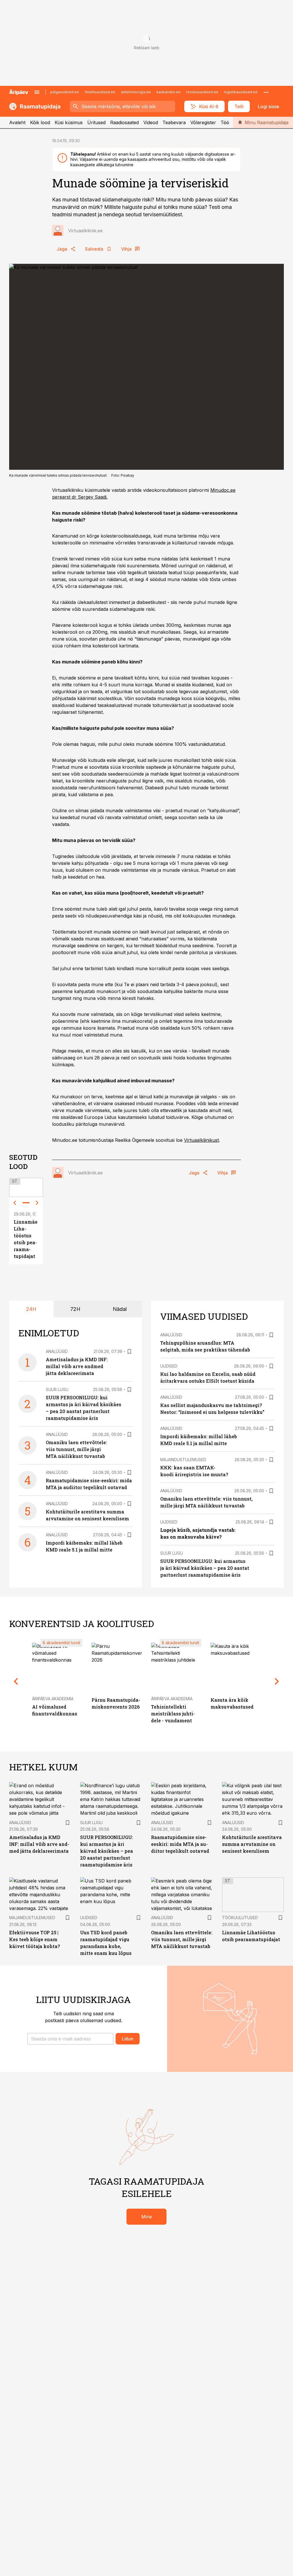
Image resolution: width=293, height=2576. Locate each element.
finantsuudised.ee (100, 92)
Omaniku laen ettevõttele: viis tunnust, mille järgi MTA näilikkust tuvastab (76, 1449)
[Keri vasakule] (15, 1203)
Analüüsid (57, 1351)
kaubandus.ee (169, 92)
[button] (70, 2039)
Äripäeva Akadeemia (53, 1699)
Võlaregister (203, 122)
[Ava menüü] (37, 92)
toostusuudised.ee (202, 92)
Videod (151, 122)
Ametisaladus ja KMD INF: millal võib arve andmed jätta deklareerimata (77, 1366)
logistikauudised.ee (241, 92)
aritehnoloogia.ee (136, 92)
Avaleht (17, 122)
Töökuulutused (240, 1918)
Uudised (169, 1366)
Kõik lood (40, 122)
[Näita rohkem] (266, 92)
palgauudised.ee (65, 92)
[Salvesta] (129, 1352)
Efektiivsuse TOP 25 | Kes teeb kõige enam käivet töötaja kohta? (34, 1939)
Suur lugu (57, 1389)
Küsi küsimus (69, 122)
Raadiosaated (124, 122)
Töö (225, 122)
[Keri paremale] (37, 1203)
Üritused (96, 122)
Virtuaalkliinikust (201, 1140)
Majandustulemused (183, 1460)
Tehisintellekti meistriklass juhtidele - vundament (173, 1714)
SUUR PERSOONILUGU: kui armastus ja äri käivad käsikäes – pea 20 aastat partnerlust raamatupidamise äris (205, 1568)
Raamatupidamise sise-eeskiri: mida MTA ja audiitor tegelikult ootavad (180, 1844)
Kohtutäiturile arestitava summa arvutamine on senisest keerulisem (252, 1844)
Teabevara (174, 122)
